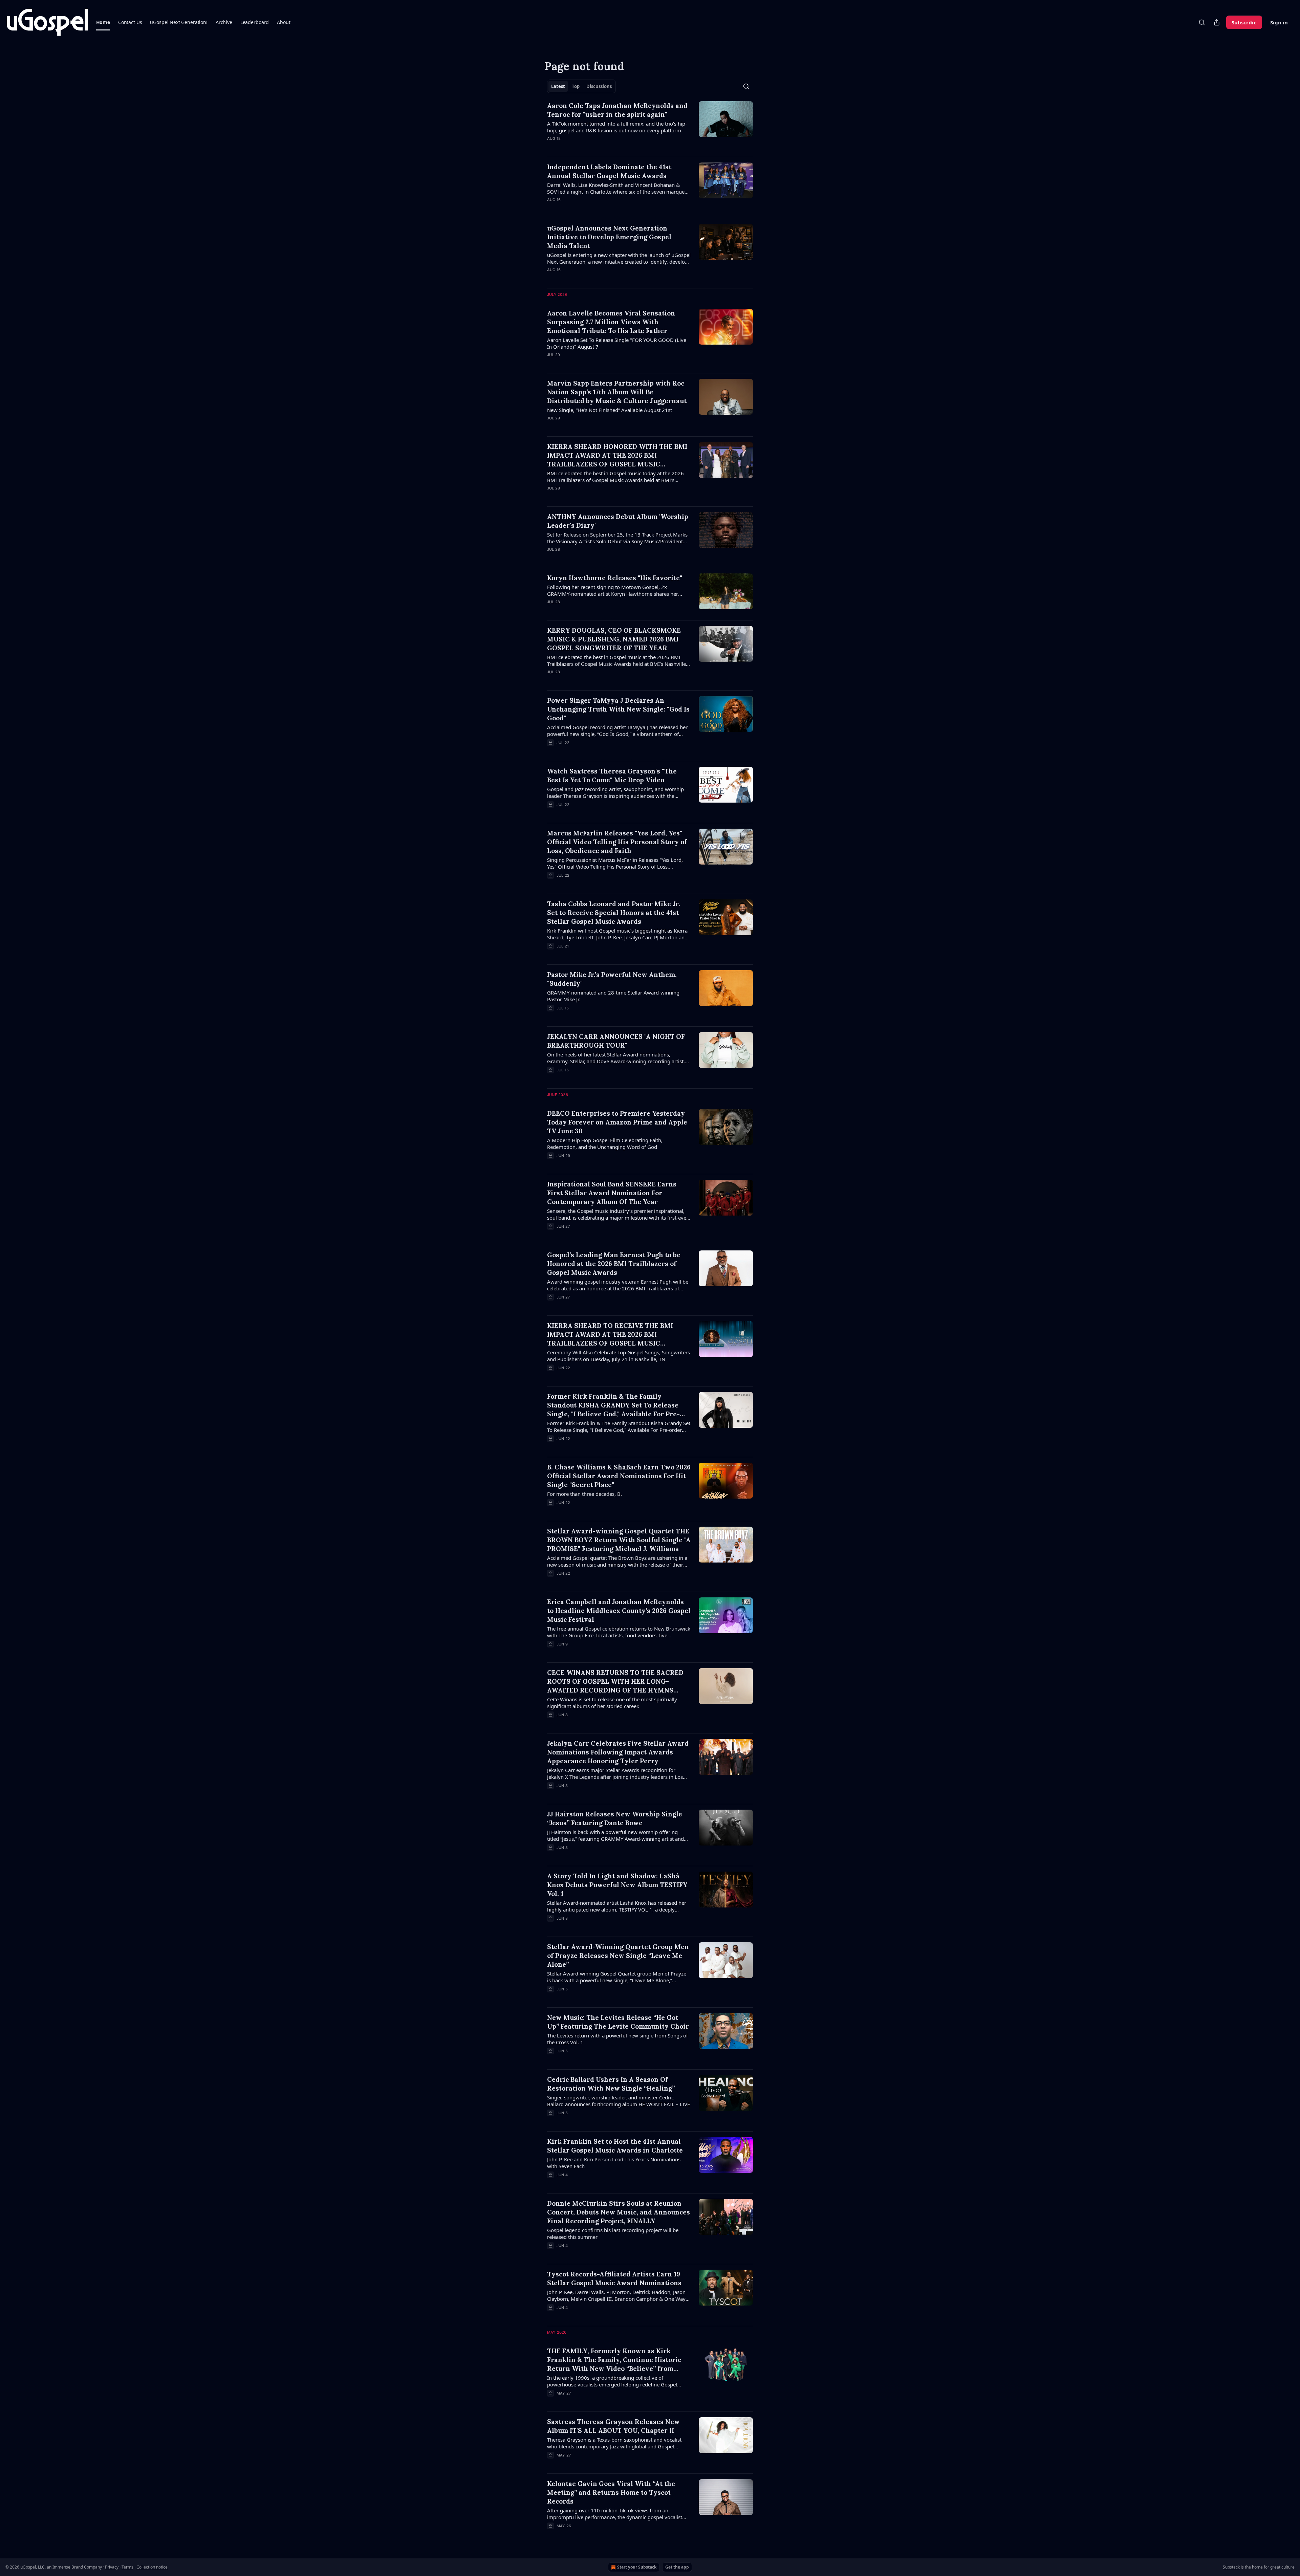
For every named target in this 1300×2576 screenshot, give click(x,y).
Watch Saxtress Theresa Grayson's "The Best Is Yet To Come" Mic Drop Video (612, 776)
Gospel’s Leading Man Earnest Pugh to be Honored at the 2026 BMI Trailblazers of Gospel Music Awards (614, 1264)
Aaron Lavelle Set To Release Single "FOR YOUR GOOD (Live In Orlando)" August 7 (617, 343)
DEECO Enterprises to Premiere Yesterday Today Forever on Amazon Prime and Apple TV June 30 (617, 1122)
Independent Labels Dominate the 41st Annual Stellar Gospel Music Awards (609, 171)
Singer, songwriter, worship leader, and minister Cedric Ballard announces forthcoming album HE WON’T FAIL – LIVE (619, 2101)
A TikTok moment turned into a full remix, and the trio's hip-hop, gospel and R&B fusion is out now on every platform (617, 127)
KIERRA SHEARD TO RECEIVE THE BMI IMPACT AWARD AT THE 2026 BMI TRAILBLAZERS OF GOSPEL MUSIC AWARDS (610, 1335)
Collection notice (152, 2567)
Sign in (1279, 22)
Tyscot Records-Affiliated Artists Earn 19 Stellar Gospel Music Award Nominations (614, 2278)
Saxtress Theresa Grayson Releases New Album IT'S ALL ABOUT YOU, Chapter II (613, 2426)
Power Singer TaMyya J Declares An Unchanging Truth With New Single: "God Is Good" (618, 709)
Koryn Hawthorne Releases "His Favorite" (615, 578)
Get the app (677, 2567)
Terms (127, 2567)
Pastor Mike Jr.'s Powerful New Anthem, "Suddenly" (612, 979)
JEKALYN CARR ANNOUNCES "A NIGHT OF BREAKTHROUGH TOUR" (616, 1041)
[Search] (1202, 22)
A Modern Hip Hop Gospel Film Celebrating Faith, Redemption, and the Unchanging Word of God (605, 1143)
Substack (1231, 2567)
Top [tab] (576, 86)
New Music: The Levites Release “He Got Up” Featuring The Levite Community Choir (618, 2022)
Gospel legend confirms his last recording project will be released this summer (613, 2233)
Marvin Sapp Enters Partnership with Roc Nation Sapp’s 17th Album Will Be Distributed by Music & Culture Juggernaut (617, 392)
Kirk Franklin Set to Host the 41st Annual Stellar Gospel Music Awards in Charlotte (615, 2146)
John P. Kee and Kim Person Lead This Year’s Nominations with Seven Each (614, 2163)
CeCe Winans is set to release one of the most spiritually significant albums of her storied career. (612, 1703)
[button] (103, 22)
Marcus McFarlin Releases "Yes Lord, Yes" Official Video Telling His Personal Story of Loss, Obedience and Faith (617, 842)
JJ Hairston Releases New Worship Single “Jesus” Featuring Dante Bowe (615, 1818)
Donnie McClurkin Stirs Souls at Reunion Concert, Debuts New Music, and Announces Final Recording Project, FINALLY (619, 2212)
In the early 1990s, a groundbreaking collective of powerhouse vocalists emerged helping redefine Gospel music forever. (612, 2381)
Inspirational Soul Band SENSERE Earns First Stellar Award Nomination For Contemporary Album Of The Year (612, 1193)
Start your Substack (637, 2567)
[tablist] (581, 86)
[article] (650, 126)
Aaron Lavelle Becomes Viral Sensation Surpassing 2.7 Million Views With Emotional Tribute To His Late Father (611, 322)
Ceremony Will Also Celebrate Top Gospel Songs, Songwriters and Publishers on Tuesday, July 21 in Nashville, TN (619, 1356)
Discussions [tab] (599, 86)
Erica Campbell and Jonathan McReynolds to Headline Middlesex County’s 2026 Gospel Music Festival (619, 1611)
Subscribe (1244, 22)
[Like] (551, 558)
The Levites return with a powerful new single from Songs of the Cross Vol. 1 (617, 2039)
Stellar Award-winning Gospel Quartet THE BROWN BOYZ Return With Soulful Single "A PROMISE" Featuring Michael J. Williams (619, 1540)
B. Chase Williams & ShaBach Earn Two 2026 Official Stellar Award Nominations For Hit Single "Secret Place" (619, 1476)
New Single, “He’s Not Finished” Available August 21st (610, 410)
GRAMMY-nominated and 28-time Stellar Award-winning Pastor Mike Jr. (613, 996)
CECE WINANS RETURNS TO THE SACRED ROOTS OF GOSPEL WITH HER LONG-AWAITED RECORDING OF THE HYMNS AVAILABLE (615, 1682)
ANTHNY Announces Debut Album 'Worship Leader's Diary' (618, 521)
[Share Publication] (1217, 22)
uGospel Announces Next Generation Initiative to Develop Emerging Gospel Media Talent (609, 237)
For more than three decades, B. (584, 1494)
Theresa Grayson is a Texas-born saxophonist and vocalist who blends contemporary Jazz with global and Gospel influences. (614, 2443)
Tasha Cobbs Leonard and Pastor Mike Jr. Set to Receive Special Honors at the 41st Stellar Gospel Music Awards (614, 913)
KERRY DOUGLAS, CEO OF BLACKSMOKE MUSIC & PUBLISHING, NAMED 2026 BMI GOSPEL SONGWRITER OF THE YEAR (614, 639)
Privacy (112, 2567)
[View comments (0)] (599, 147)
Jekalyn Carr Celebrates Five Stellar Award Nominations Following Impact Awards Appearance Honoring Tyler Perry (618, 1752)
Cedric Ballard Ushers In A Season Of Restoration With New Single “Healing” (611, 2084)
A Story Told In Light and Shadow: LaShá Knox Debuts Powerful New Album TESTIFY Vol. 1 (617, 1885)
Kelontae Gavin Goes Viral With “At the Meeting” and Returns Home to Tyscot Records (611, 2492)
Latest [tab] (558, 86)
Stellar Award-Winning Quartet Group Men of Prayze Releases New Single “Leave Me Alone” (618, 1956)
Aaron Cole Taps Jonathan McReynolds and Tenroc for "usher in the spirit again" (617, 110)
